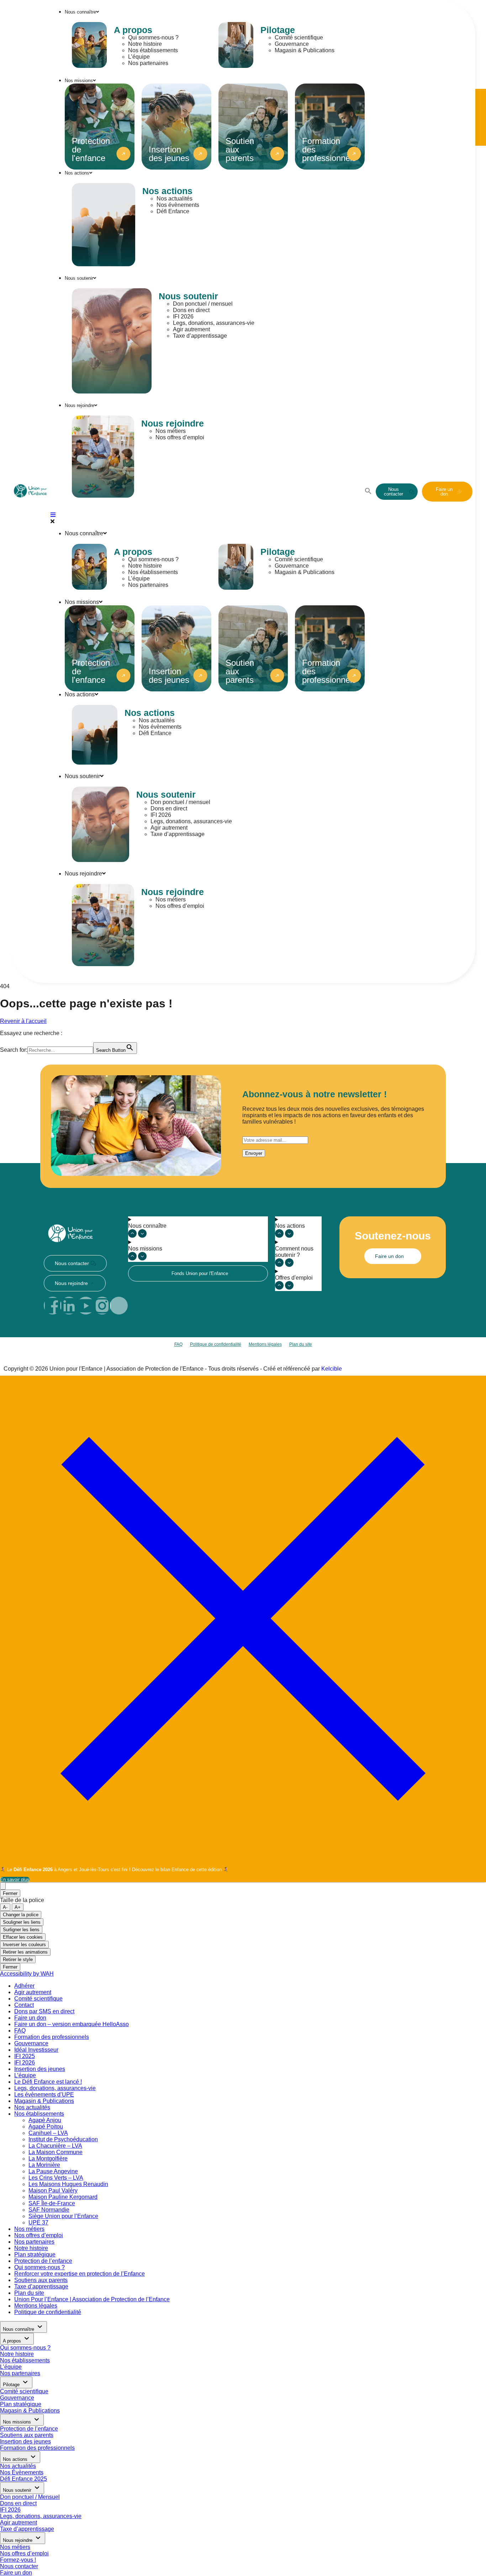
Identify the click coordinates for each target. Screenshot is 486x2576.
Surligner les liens (21, 1930)
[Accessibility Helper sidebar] (3, 1886)
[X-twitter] (119, 1306)
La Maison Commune (56, 2152)
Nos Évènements (22, 2472)
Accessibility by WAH (27, 1974)
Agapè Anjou (45, 2120)
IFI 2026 (183, 317)
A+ (18, 1907)
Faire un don (30, 2018)
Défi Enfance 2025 (23, 2479)
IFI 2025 (25, 2056)
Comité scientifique (299, 38)
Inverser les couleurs (24, 1945)
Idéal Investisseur (36, 2050)
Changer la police (21, 1915)
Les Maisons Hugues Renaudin (68, 2184)
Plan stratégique (35, 2254)
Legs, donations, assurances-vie (214, 323)
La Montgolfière (48, 2159)
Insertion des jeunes (40, 2069)
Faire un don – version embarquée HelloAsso (72, 2024)
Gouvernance (292, 44)
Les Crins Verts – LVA (56, 2178)
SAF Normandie (49, 2210)
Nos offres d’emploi (180, 437)
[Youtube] (86, 1306)
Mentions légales (265, 1344)
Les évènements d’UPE (44, 2095)
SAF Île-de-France (52, 2203)
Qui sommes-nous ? (153, 38)
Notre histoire (145, 44)
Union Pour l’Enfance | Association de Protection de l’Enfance (92, 2299)
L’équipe (139, 57)
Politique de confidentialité (216, 1344)
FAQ (178, 1344)
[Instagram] (102, 1306)
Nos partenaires (148, 63)
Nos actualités (175, 199)
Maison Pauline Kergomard (63, 2197)
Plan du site (301, 1344)
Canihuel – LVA (48, 2133)
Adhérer (24, 1986)
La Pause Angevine (53, 2171)
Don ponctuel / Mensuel (30, 2497)
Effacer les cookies (23, 1937)
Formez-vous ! (18, 2560)
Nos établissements (153, 50)
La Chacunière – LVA (55, 2146)
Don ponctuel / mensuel (203, 304)
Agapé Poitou (46, 2127)
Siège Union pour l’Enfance (63, 2216)
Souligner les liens (22, 1922)
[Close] (243, 1860)
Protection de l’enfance (43, 2261)
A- (5, 1907)
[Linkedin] (69, 1306)
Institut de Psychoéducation (63, 2139)
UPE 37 (38, 2222)
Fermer (10, 1893)
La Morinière (44, 2165)
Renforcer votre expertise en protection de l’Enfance (80, 2274)
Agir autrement (191, 329)
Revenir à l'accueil (23, 1021)
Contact (24, 2005)
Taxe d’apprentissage (200, 336)
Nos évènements (178, 205)
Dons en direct (191, 310)
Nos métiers (171, 431)
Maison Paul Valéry (53, 2191)
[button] (368, 492)
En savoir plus (15, 1879)
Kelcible (332, 1369)
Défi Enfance (173, 211)
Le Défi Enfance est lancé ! (48, 2082)
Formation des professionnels (52, 2037)
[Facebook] (53, 1306)
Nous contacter (19, 2566)
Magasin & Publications (305, 50)
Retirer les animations (25, 1952)
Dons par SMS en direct (44, 2011)
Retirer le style (18, 1959)
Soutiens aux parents (41, 2280)
